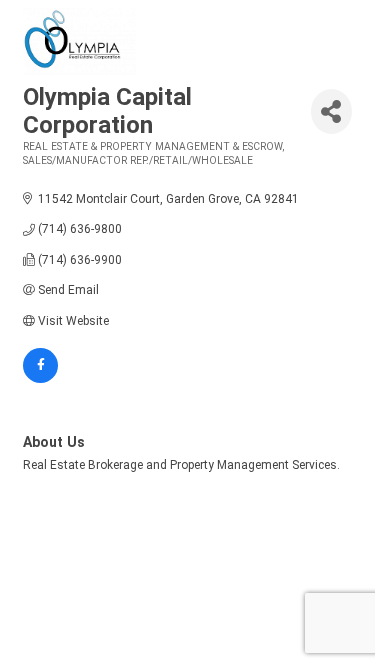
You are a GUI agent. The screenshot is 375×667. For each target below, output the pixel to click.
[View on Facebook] (40, 379)
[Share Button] (331, 111)
